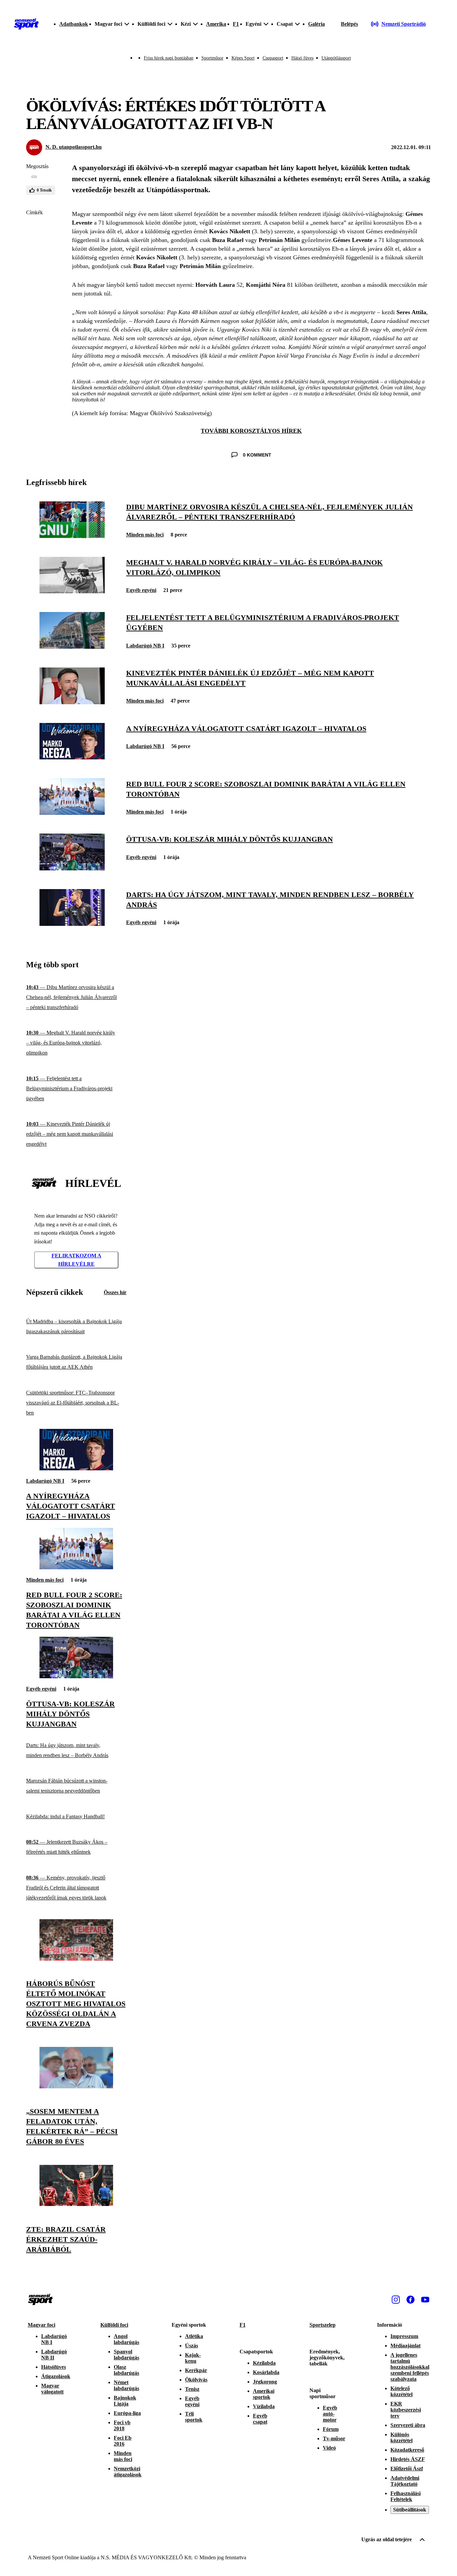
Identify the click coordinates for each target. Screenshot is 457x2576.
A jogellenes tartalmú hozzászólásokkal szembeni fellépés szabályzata (410, 2367)
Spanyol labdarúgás (126, 2355)
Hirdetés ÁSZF (408, 2459)
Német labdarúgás (126, 2385)
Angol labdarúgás (126, 2339)
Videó (329, 2448)
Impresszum (404, 2336)
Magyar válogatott (52, 2389)
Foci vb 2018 (122, 2425)
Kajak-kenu (193, 2358)
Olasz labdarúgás (126, 2370)
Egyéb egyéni (141, 590)
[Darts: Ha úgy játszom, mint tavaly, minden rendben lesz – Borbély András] (72, 924)
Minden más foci (145, 535)
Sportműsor (212, 58)
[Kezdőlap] (26, 24)
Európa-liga (127, 2413)
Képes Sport (243, 58)
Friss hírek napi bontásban (169, 58)
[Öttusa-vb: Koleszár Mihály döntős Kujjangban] (72, 869)
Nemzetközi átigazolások (128, 2472)
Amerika (216, 24)
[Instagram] (396, 2300)
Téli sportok (194, 2417)
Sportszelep (323, 2325)
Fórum (331, 2429)
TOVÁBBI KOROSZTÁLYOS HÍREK (251, 431)
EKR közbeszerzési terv (406, 2410)
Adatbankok (74, 24)
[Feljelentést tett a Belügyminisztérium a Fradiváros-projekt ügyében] (72, 647)
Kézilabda (264, 2363)
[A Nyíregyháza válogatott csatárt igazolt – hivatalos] (72, 758)
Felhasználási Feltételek (405, 2496)
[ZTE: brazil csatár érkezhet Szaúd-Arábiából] (76, 2204)
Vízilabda (264, 2406)
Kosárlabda (266, 2372)
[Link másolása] (34, 177)
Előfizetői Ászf (407, 2469)
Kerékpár (196, 2370)
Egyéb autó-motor (330, 2414)
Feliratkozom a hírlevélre (76, 1260)
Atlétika (194, 2336)
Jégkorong (265, 2382)
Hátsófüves (54, 2367)
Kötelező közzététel (401, 2391)
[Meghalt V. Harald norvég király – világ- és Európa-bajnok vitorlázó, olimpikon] (72, 591)
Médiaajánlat (405, 2346)
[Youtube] (425, 2300)
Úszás (192, 2346)
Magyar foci (41, 2325)
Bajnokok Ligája (125, 2401)
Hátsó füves (302, 58)
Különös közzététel (401, 2437)
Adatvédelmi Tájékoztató (405, 2481)
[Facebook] (410, 2300)
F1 (236, 24)
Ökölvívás (196, 2380)
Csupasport (273, 58)
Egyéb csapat (260, 2419)
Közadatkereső (407, 2450)
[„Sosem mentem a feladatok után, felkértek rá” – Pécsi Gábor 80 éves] (76, 2087)
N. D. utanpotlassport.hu (74, 147)
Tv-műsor (334, 2438)
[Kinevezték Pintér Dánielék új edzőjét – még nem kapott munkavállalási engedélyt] (72, 702)
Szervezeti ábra (408, 2425)
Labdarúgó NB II (54, 2355)
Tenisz (192, 2389)
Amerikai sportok (264, 2394)
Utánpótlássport (336, 58)
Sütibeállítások (410, 2510)
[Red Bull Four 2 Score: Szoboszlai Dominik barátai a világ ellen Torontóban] (72, 813)
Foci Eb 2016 (123, 2441)
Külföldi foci (114, 2325)
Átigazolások (56, 2376)
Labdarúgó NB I (145, 646)
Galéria (316, 24)
